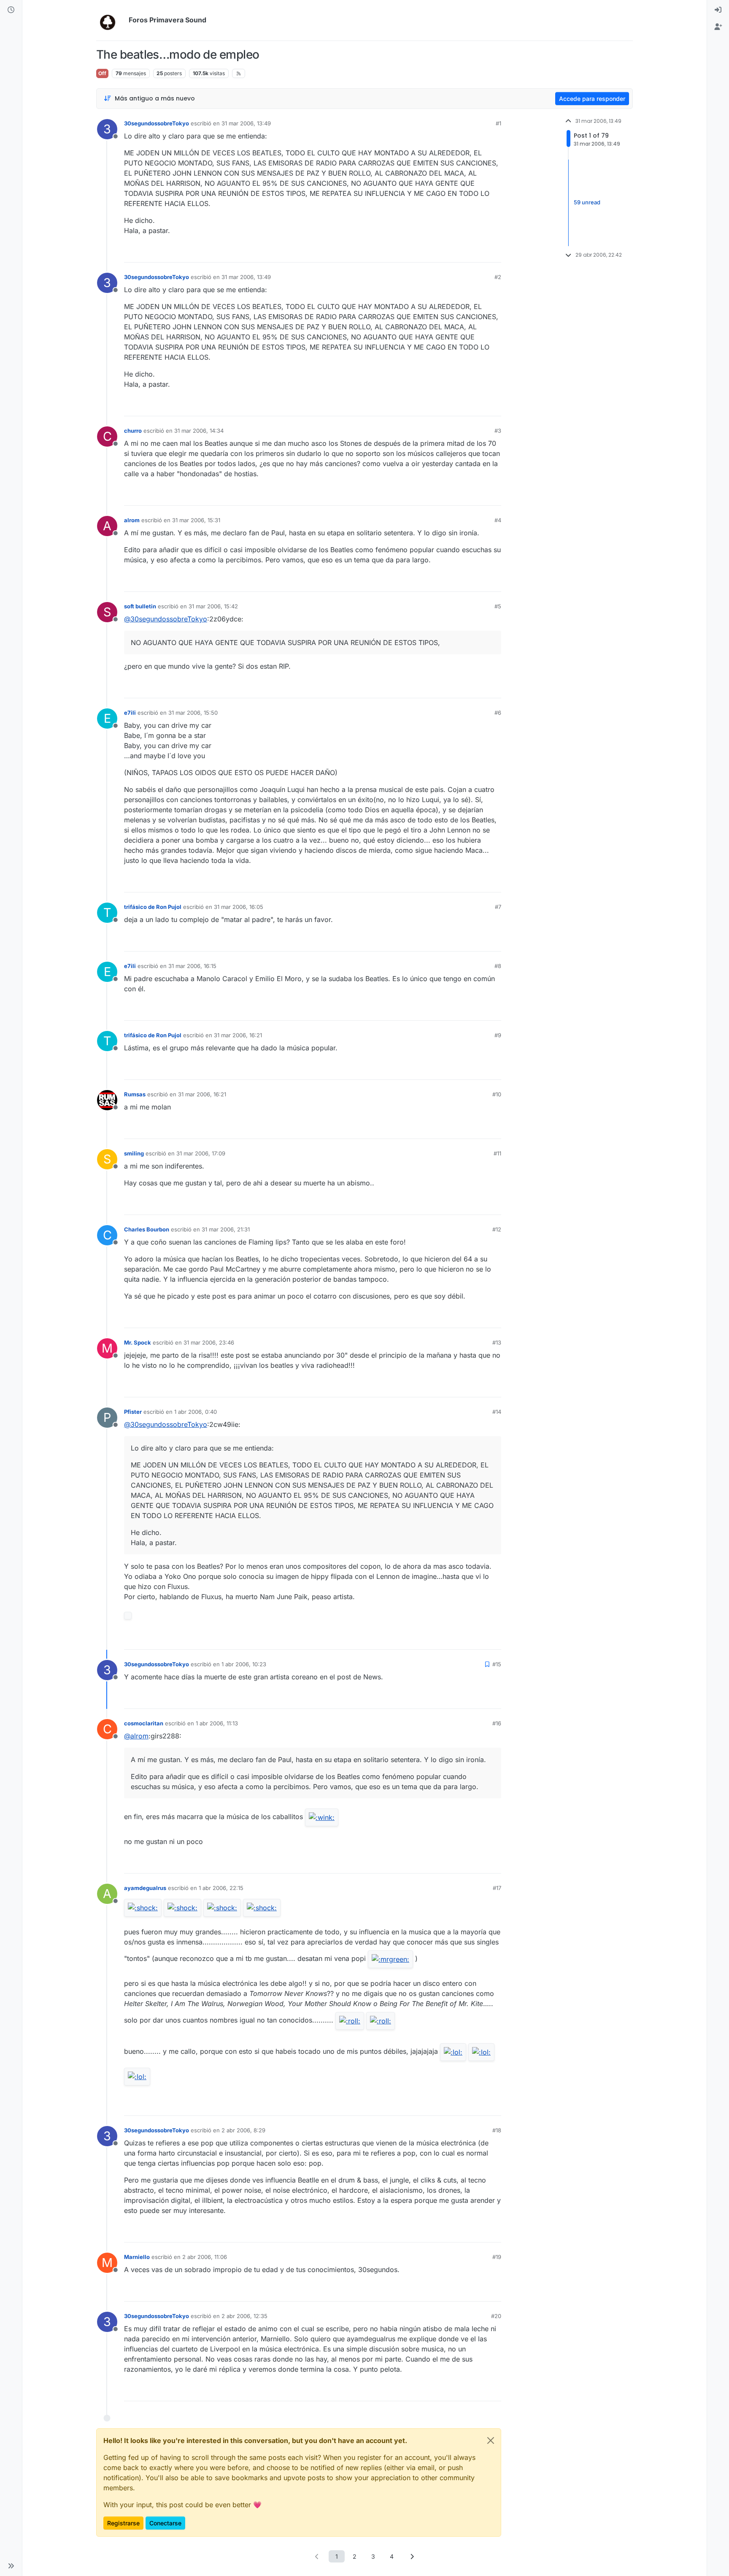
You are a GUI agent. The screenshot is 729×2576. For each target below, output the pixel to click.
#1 (498, 123)
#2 (498, 277)
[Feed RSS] (239, 73)
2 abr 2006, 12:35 (244, 2316)
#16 (497, 1723)
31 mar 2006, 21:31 (226, 1229)
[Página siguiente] (412, 2556)
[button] (11, 2566)
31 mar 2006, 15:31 (196, 520)
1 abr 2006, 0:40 (196, 1412)
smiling (134, 1153)
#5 (498, 606)
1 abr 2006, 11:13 (217, 1723)
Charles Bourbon (147, 1229)
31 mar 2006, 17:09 (201, 1153)
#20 (496, 2316)
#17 (497, 1888)
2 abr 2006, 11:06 (205, 2257)
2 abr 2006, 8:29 (243, 2130)
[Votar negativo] (477, 252)
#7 (498, 907)
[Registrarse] (718, 27)
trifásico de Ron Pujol (153, 907)
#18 (497, 2130)
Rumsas (135, 1094)
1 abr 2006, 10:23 (244, 1664)
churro (133, 431)
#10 (497, 1094)
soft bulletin (140, 606)
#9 (498, 1035)
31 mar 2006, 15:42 (213, 606)
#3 (498, 431)
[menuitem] (718, 10)
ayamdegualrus (145, 1888)
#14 (497, 1412)
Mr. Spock (138, 1342)
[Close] (491, 2440)
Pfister (133, 1412)
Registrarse (123, 2523)
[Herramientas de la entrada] (494, 252)
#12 (497, 1229)
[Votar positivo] (448, 252)
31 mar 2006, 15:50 (193, 713)
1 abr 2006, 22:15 (221, 1888)
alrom (132, 520)
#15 (497, 1664)
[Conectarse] (718, 10)
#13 (497, 1342)
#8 (498, 966)
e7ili (130, 713)
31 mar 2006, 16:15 (192, 966)
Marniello (137, 2257)
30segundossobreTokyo (157, 123)
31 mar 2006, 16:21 (238, 1035)
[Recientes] (11, 10)
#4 (498, 520)
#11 (497, 1153)
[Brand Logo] (111, 20)
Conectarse (165, 2523)
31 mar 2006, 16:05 (239, 907)
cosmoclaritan (144, 1723)
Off (102, 73)
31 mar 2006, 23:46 (209, 1342)
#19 (497, 2257)
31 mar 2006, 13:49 (246, 123)
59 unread (587, 203)
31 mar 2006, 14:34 (199, 431)
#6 (498, 713)
